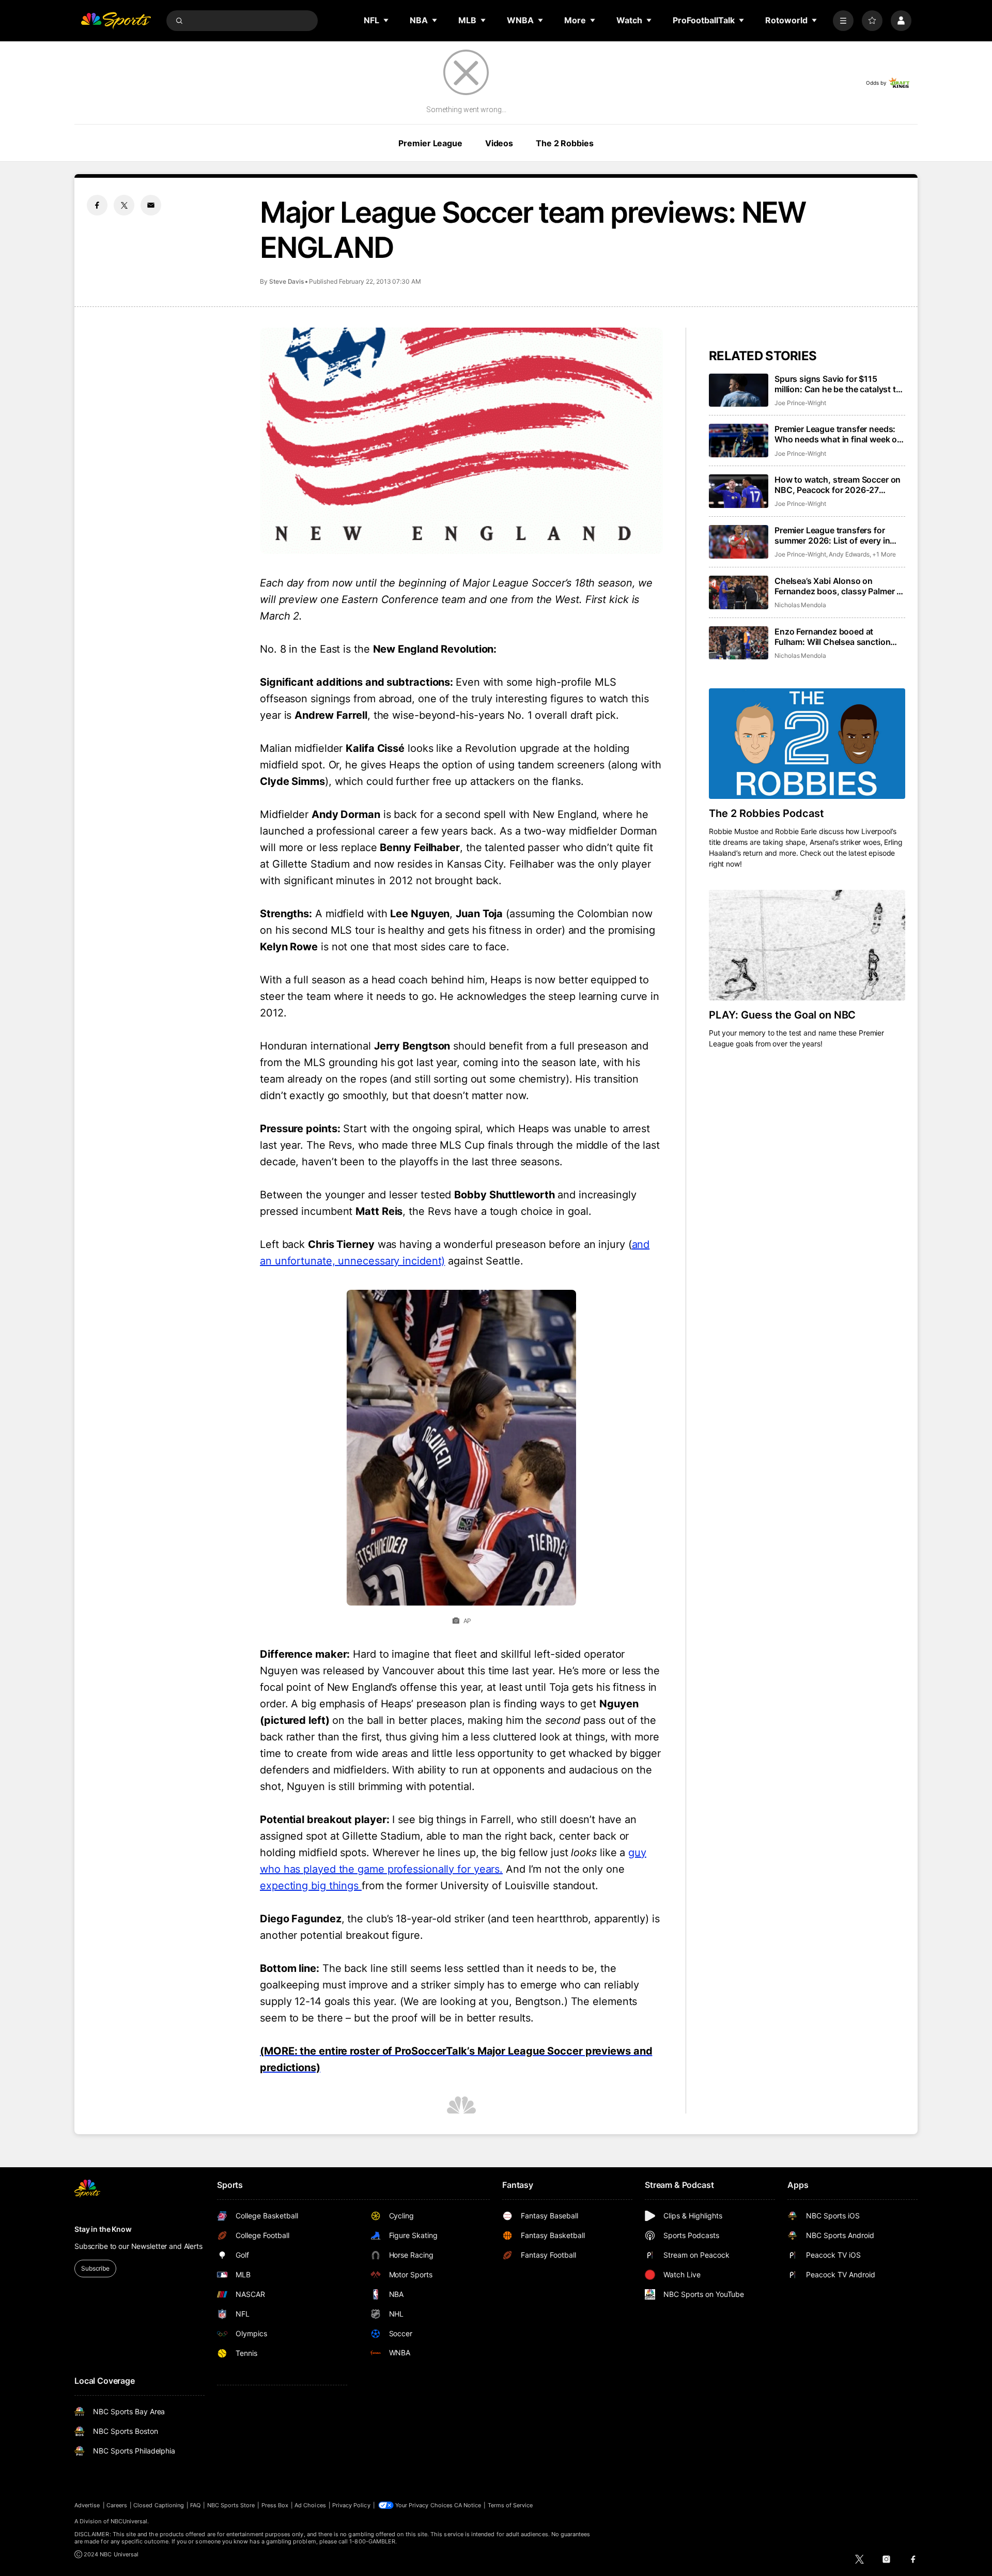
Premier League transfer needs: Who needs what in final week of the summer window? (837, 434)
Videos (499, 143)
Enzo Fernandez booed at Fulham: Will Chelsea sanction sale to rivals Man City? (832, 637)
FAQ (195, 2505)
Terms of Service (510, 2505)
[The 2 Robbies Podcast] (807, 744)
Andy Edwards (849, 554)
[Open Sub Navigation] (386, 20)
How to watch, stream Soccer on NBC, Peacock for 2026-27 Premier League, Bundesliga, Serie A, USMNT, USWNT (838, 485)
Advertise (87, 2505)
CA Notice (468, 2505)
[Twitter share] (124, 205)
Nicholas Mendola (800, 605)
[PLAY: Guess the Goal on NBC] (807, 945)
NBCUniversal (129, 2521)
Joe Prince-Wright (800, 403)
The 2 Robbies (564, 143)
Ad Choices (310, 2505)
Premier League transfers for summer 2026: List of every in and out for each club (832, 535)
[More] (843, 21)
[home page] (116, 21)
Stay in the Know (103, 2229)
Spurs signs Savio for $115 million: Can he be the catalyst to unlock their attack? (838, 384)
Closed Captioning (159, 2505)
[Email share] (151, 205)
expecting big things (311, 1886)
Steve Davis (286, 281)
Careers (117, 2505)
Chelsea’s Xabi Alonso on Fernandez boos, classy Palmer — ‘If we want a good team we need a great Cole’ (840, 586)
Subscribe (95, 2268)
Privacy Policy (351, 2505)
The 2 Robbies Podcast (766, 813)
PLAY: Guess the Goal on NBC (782, 1015)
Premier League (430, 143)
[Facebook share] (97, 205)
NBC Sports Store (231, 2505)
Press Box (275, 2505)
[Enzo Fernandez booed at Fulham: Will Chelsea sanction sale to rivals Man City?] (739, 643)
